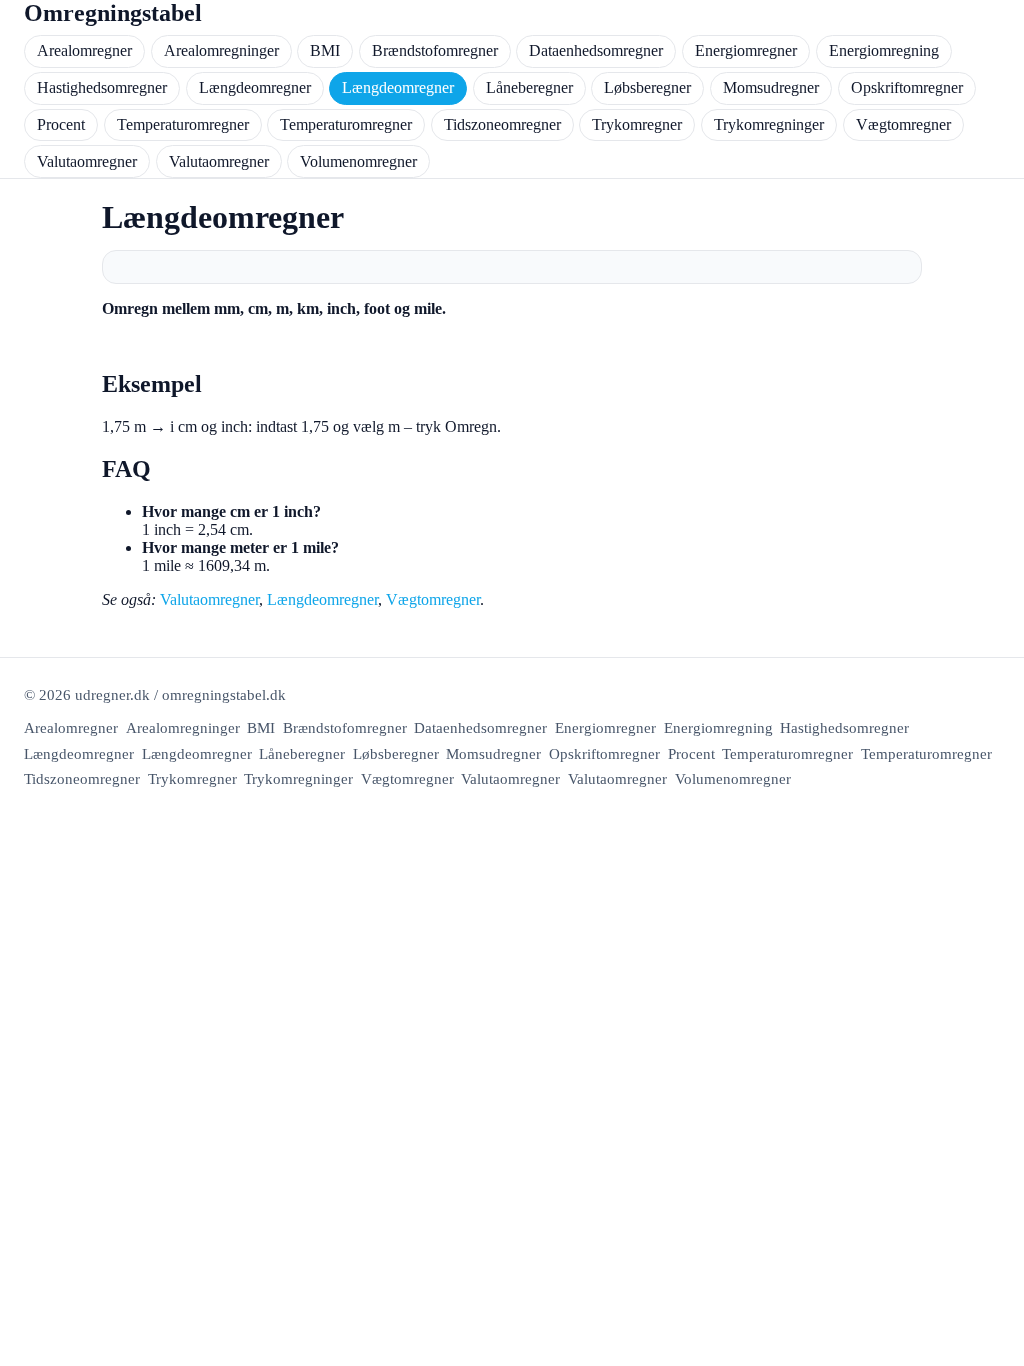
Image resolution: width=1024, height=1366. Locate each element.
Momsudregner (771, 87)
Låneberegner (529, 87)
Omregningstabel (113, 13)
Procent (61, 124)
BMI (325, 50)
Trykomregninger (769, 124)
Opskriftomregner (907, 87)
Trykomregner (637, 124)
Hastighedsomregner (102, 87)
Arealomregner (84, 50)
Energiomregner (746, 50)
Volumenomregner (358, 161)
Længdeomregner (255, 87)
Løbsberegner (647, 87)
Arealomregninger (221, 50)
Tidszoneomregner (502, 124)
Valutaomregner (87, 161)
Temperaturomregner (183, 124)
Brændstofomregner (435, 50)
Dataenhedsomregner (596, 50)
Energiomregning (884, 50)
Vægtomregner (903, 124)
